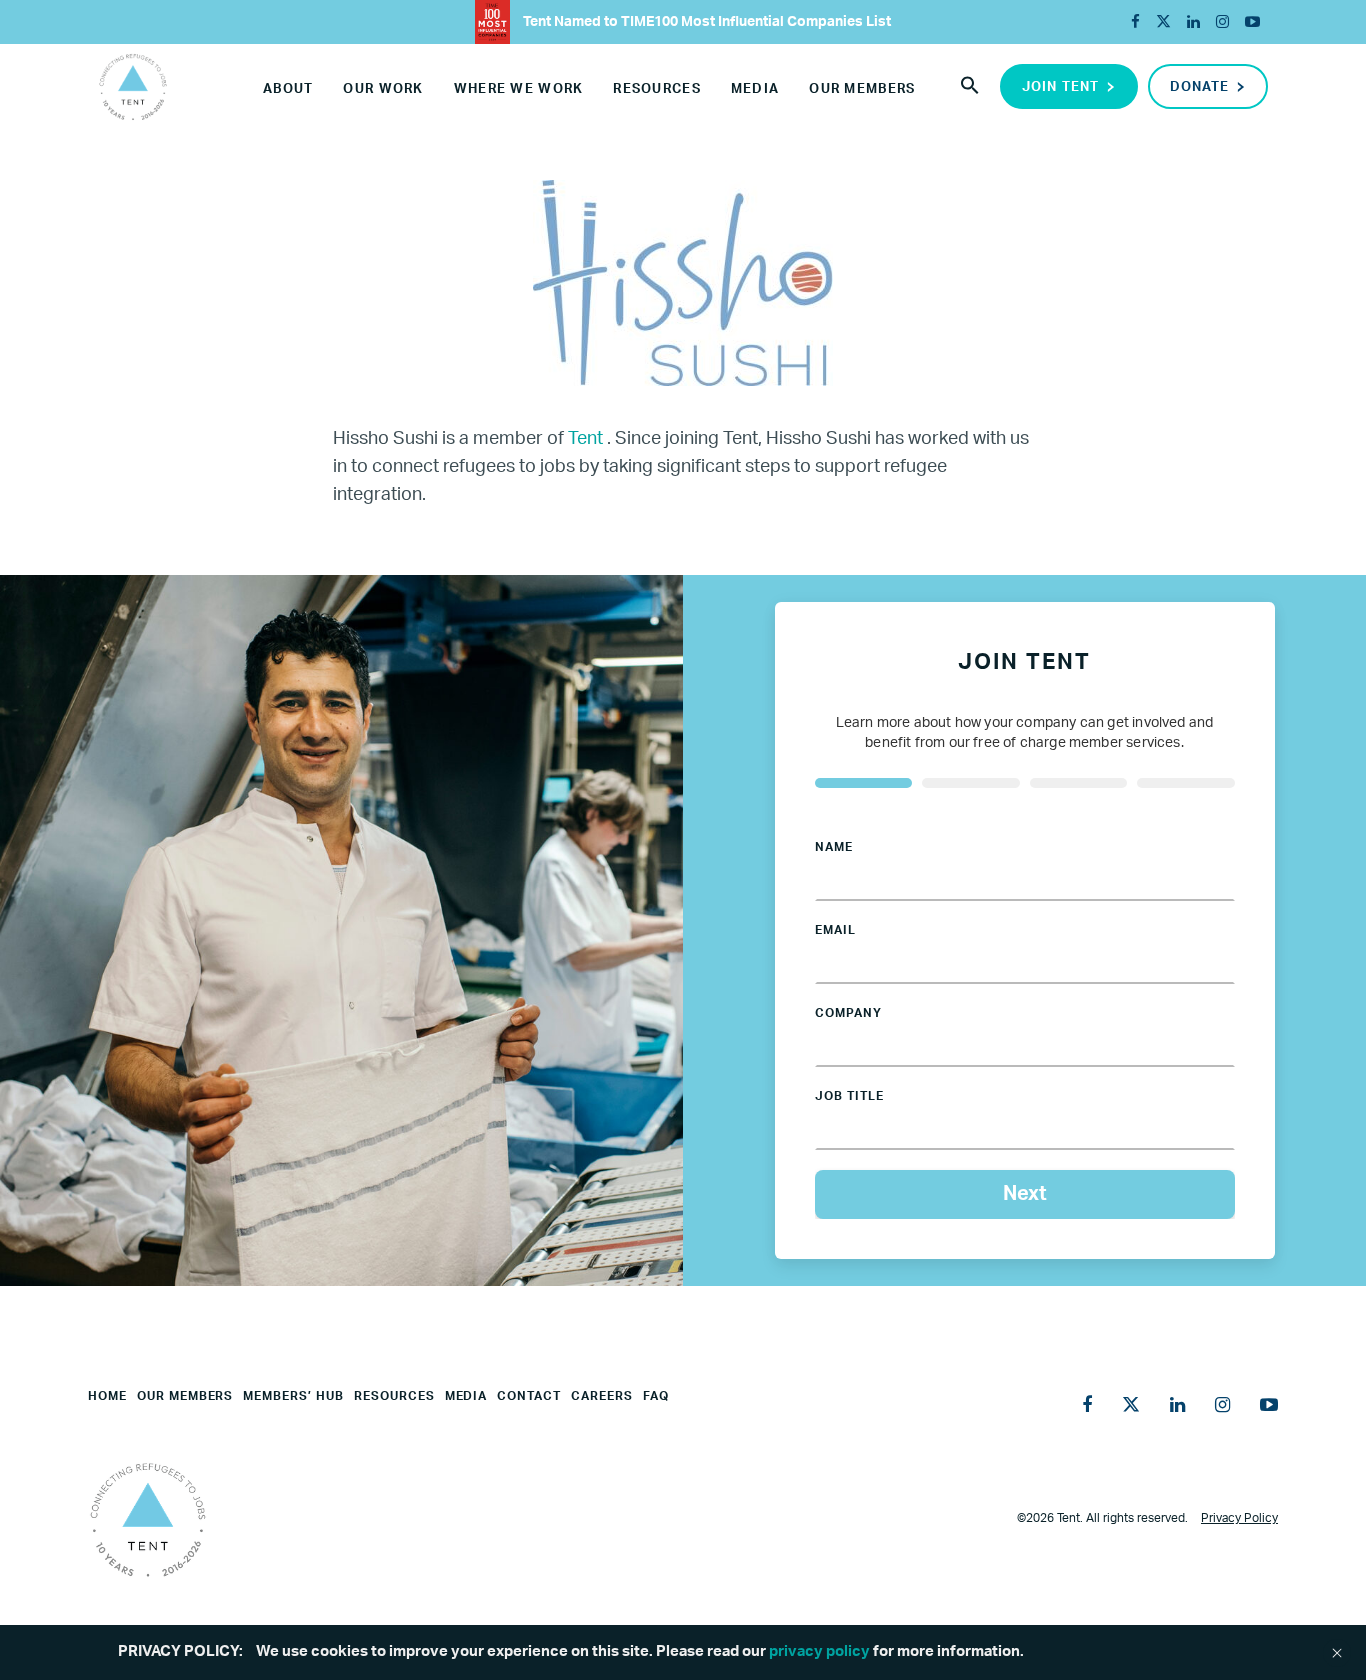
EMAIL (835, 930)
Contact (529, 1396)
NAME (834, 847)
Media (755, 89)
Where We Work (519, 89)
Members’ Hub (293, 1396)
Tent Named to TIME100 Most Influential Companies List (705, 22)
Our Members (862, 89)
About (288, 89)
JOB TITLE (849, 1096)
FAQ (656, 1396)
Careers (602, 1396)
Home (107, 1396)
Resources (657, 89)
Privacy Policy (1239, 1518)
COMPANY (848, 1013)
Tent (587, 439)
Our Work (383, 89)
